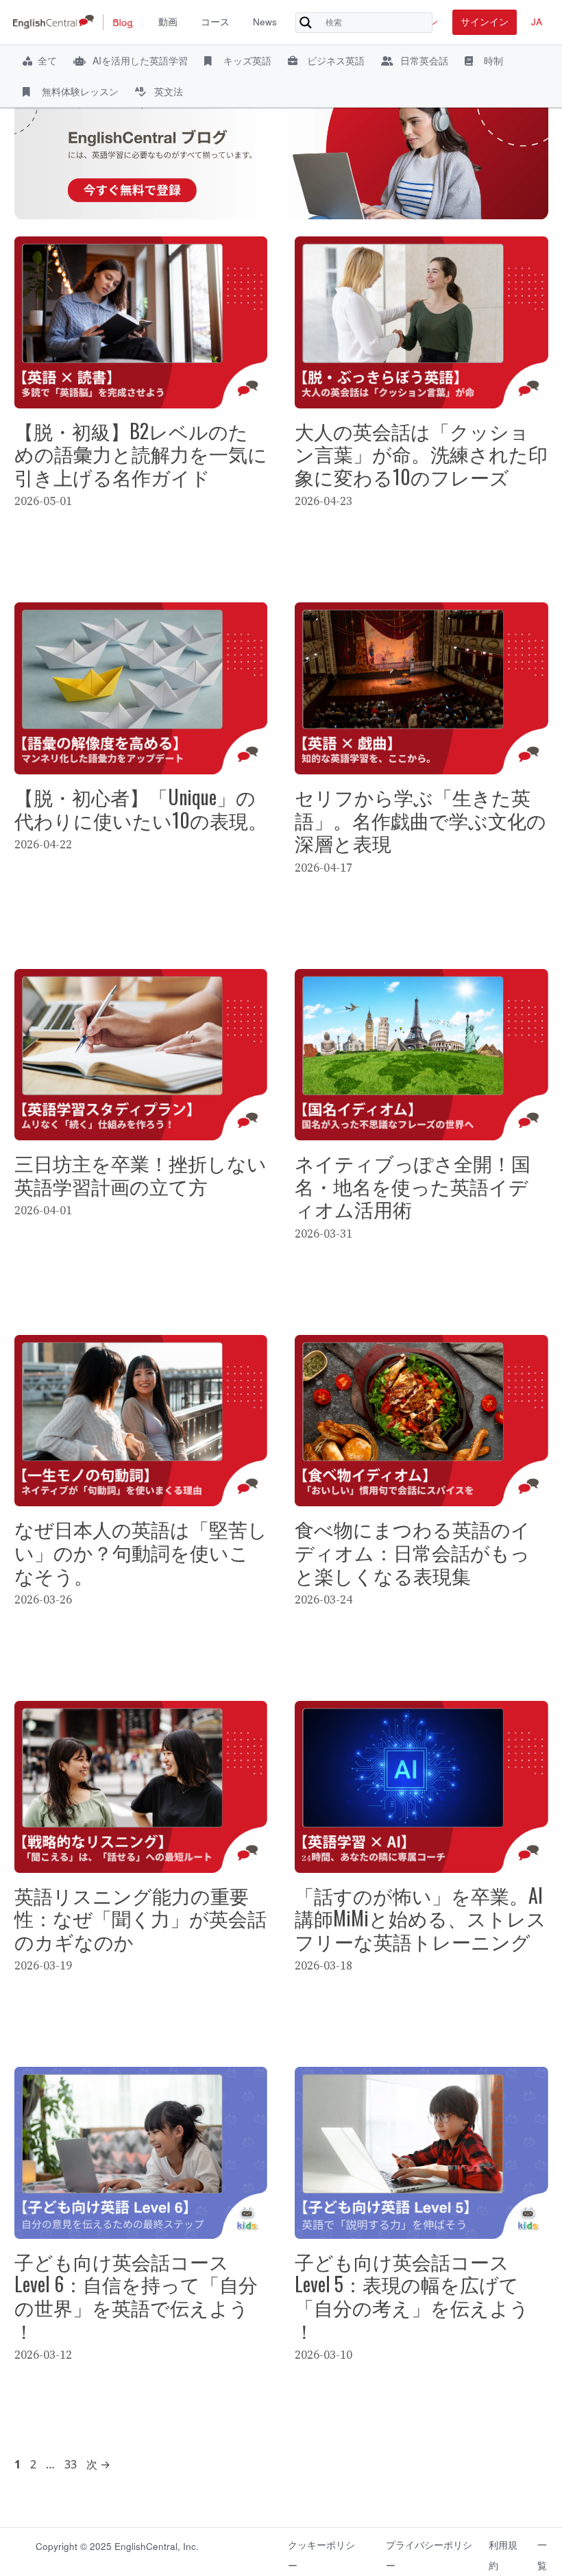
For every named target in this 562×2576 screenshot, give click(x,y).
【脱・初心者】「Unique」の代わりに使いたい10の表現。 (141, 808)
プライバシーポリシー (429, 2552)
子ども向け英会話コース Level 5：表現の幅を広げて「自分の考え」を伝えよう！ (412, 2296)
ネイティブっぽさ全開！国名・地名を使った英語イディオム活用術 (413, 1186)
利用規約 (503, 2552)
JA (537, 22)
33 (70, 2464)
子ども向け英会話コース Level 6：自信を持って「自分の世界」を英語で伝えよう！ (136, 2296)
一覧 (542, 2552)
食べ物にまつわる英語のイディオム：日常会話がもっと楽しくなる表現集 (413, 1551)
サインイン (485, 22)
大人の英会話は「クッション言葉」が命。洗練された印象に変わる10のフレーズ (421, 454)
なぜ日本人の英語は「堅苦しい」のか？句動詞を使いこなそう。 (141, 1551)
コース (215, 22)
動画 (168, 22)
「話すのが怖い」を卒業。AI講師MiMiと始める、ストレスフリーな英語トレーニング (420, 1918)
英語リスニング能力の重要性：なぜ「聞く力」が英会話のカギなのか (140, 1918)
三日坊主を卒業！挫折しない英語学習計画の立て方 (140, 1174)
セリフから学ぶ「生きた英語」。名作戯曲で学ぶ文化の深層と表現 (420, 820)
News (265, 22)
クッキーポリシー (321, 2552)
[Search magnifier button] (306, 23)
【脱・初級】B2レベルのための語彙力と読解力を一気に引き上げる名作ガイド (141, 454)
